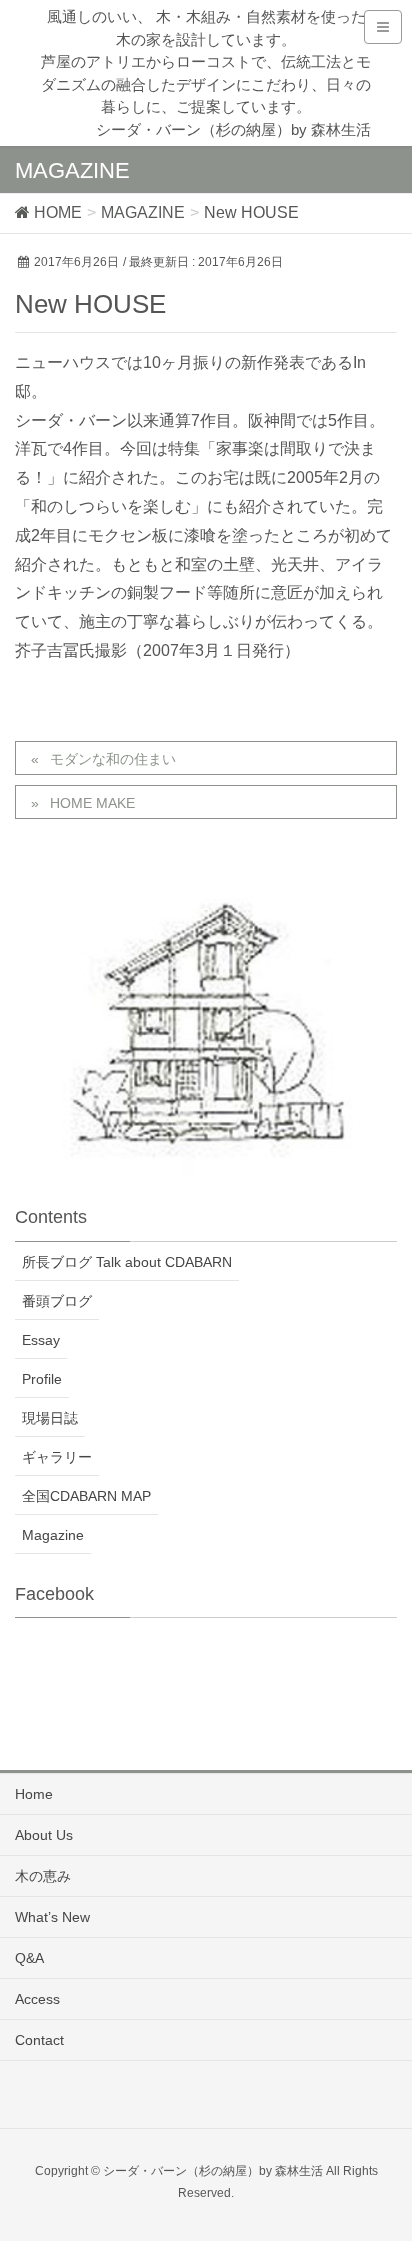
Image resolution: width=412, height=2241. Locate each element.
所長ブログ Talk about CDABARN (127, 1262)
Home (34, 1794)
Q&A (29, 1958)
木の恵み (43, 1876)
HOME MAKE (92, 803)
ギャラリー (57, 1457)
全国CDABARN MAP (86, 1496)
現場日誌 (50, 1418)
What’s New (52, 1917)
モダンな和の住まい (113, 759)
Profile (42, 1379)
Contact (39, 2040)
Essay (41, 1340)
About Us (44, 1835)
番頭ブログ (57, 1301)
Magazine (53, 1535)
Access (37, 1999)
